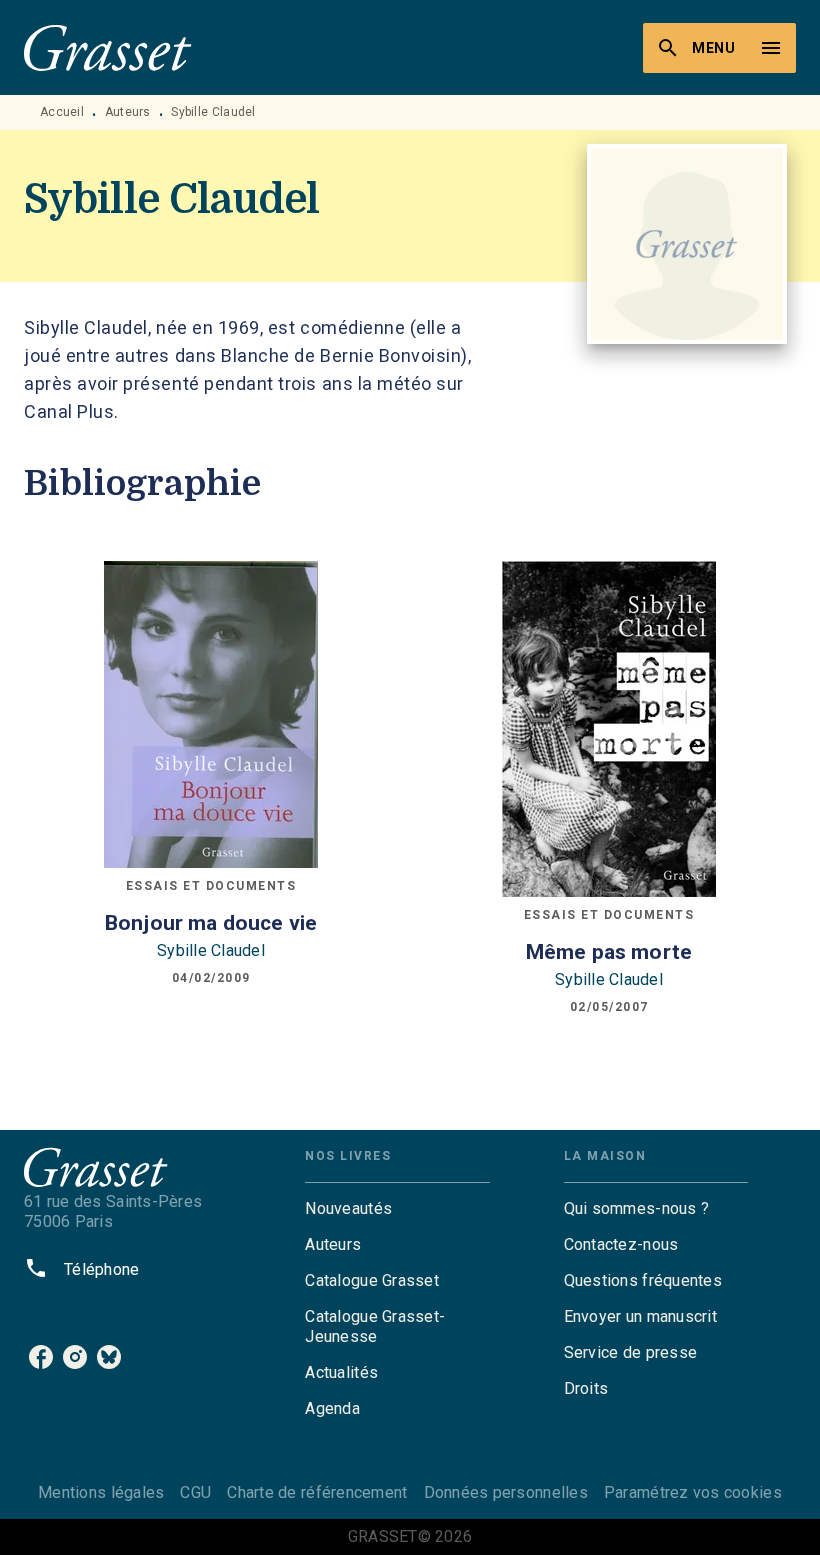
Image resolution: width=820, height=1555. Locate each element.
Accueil (62, 112)
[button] (397, 1209)
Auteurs (128, 112)
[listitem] (41, 1357)
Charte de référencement (317, 1492)
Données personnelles (506, 1492)
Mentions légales (101, 1492)
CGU (195, 1492)
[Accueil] (108, 47)
